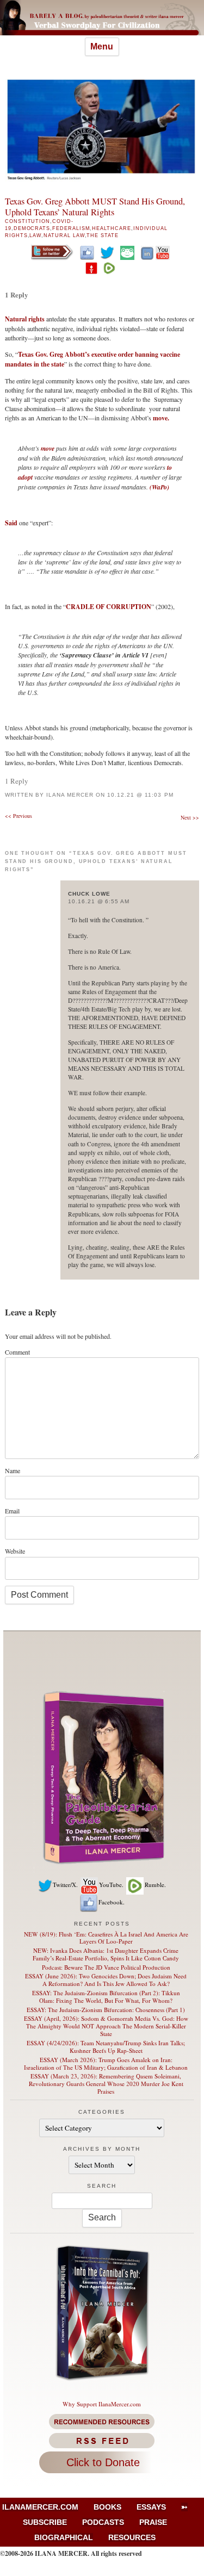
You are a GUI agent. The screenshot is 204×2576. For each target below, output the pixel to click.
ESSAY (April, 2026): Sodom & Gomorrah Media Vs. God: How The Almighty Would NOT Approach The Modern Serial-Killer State (106, 2026)
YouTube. (111, 1885)
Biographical (64, 2537)
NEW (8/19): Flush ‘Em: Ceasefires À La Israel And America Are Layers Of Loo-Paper (106, 1938)
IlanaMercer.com (40, 2507)
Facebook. (112, 1902)
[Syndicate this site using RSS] (102, 2441)
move (48, 448)
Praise (153, 2522)
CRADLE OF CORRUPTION (109, 607)
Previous (18, 816)
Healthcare (111, 228)
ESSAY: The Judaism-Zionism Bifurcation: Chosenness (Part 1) (106, 2010)
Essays (151, 2507)
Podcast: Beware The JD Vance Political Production (106, 1967)
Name (13, 1470)
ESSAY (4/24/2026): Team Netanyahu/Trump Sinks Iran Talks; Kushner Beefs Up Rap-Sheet (106, 2047)
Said (11, 523)
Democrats (32, 228)
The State (102, 235)
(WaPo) (159, 487)
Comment (17, 1352)
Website (15, 1551)
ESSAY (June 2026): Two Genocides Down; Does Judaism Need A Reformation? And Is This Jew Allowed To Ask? (106, 1980)
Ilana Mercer (70, 795)
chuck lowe (89, 894)
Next (190, 817)
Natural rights (25, 319)
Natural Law (64, 235)
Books (107, 2507)
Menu (102, 46)
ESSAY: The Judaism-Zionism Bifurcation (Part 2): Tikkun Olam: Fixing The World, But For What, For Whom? (106, 1997)
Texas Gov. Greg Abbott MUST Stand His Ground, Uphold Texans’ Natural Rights (95, 207)
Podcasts (103, 2522)
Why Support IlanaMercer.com (102, 2404)
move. (161, 418)
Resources (132, 2537)
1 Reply (17, 294)
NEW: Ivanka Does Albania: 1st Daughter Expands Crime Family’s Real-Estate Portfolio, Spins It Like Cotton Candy (106, 1954)
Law (35, 235)
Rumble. (155, 1885)
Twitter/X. (65, 1885)
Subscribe (45, 2522)
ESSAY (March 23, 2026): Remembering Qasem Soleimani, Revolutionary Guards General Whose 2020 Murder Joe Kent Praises (106, 2084)
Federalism (71, 228)
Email (12, 1511)
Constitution (27, 221)
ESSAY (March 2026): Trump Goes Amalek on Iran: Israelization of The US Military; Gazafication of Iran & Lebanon (106, 2063)
